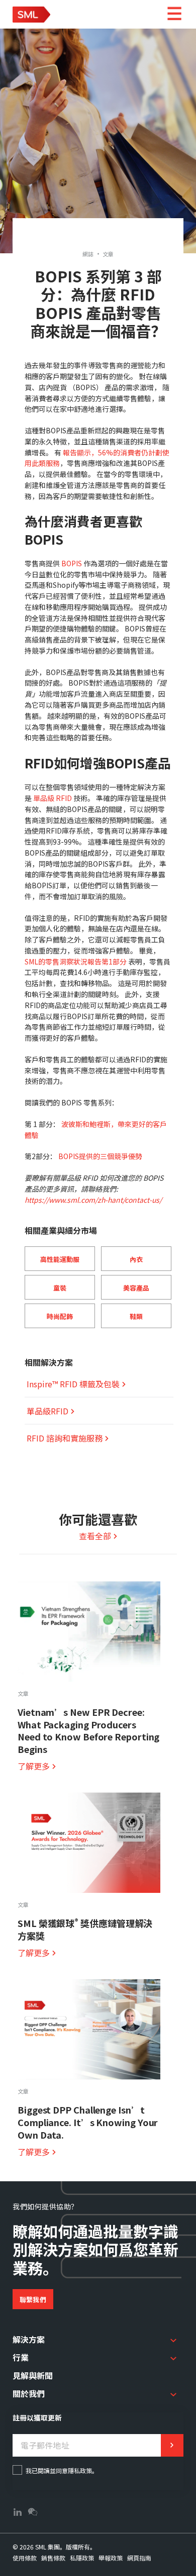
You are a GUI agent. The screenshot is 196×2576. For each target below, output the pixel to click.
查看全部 (95, 1536)
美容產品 (136, 1288)
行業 (21, 2357)
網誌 (88, 254)
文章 (108, 254)
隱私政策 (80, 2470)
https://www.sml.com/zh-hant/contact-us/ (93, 1200)
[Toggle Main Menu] (174, 14)
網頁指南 (139, 2558)
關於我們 (29, 2393)
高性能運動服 (60, 1259)
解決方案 (29, 2339)
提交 (172, 2445)
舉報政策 (111, 2558)
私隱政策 (82, 2558)
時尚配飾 (60, 1316)
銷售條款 (53, 2558)
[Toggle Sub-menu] (173, 2340)
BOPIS (72, 563)
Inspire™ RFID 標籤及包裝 (73, 1384)
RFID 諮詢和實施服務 (65, 1438)
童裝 (60, 1288)
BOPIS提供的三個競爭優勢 (100, 1156)
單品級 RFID (53, 798)
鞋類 (136, 1316)
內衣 (136, 1259)
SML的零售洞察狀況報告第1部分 (76, 961)
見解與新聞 (33, 2375)
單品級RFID (47, 1411)
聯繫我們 (33, 2299)
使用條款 (25, 2558)
